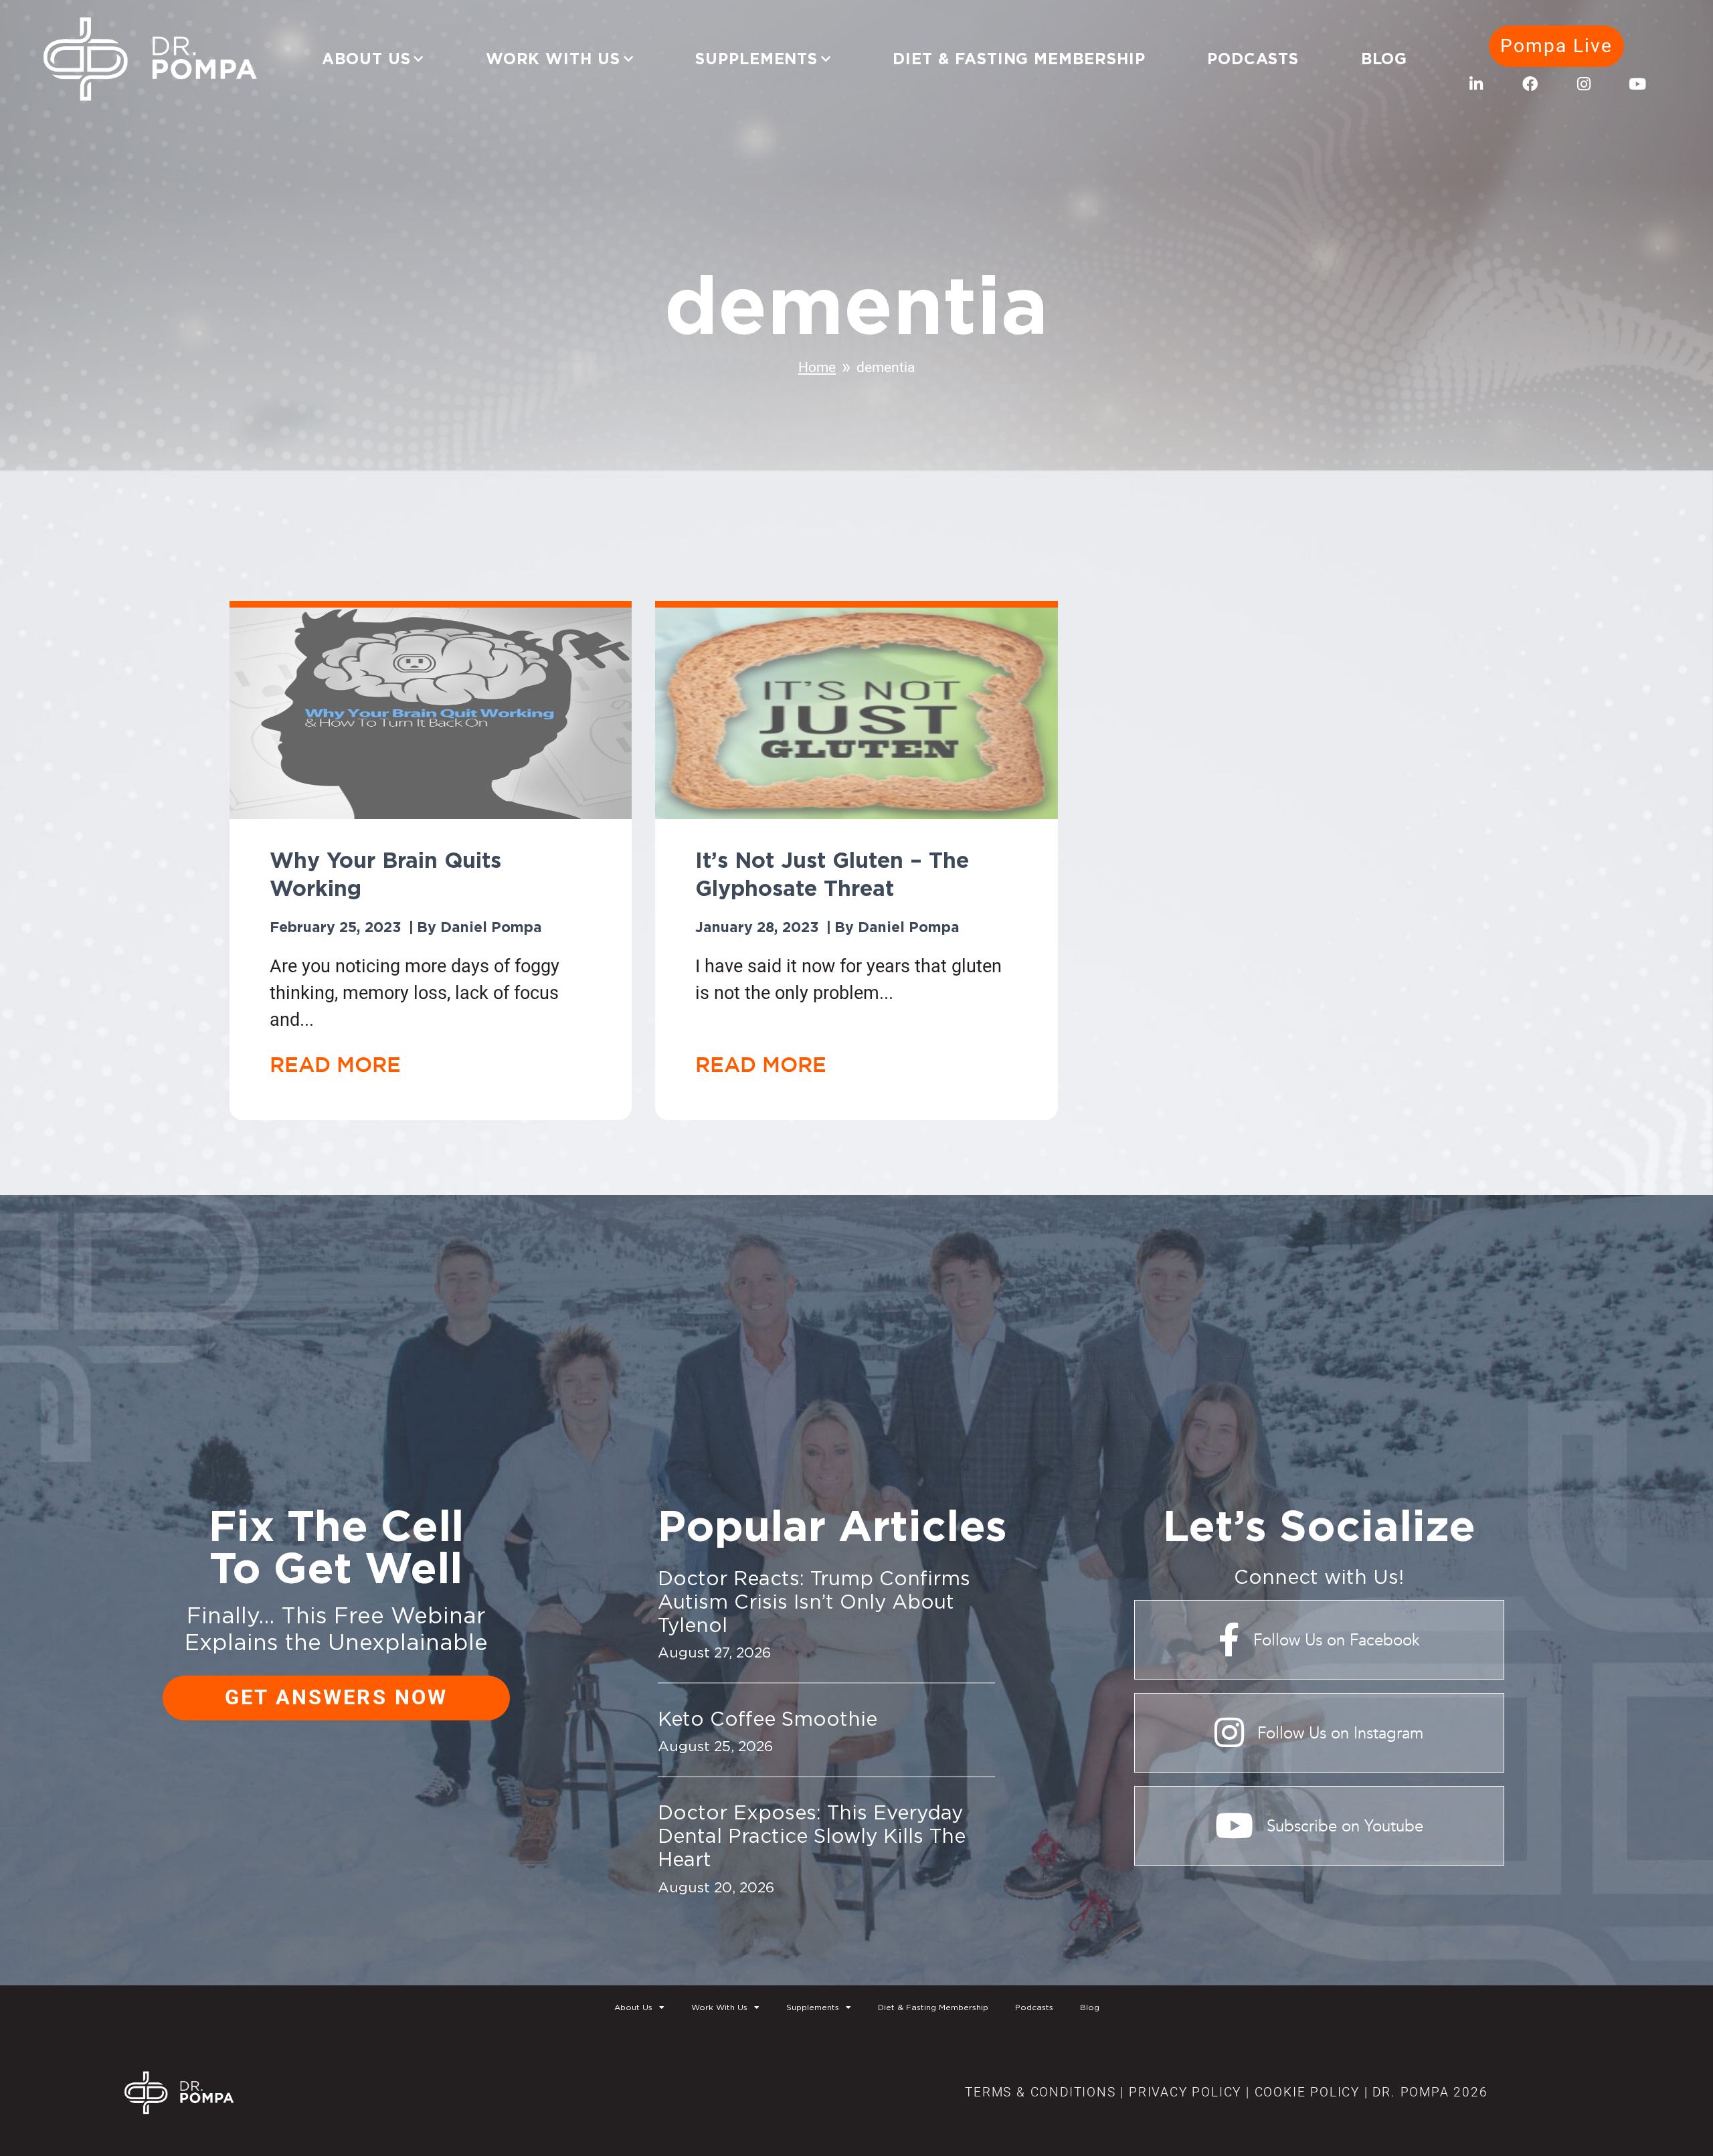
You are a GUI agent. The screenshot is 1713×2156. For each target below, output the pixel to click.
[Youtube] (1637, 84)
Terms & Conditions (1040, 2092)
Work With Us (553, 59)
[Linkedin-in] (1476, 84)
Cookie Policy (1305, 2092)
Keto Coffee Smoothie (768, 1718)
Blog (1384, 59)
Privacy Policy (1185, 2092)
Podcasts (1253, 59)
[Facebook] (1530, 84)
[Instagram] (1584, 84)
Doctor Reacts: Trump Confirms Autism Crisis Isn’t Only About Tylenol (814, 1601)
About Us (366, 59)
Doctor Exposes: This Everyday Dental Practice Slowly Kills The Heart (812, 1835)
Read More (335, 1064)
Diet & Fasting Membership (1019, 59)
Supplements (756, 59)
